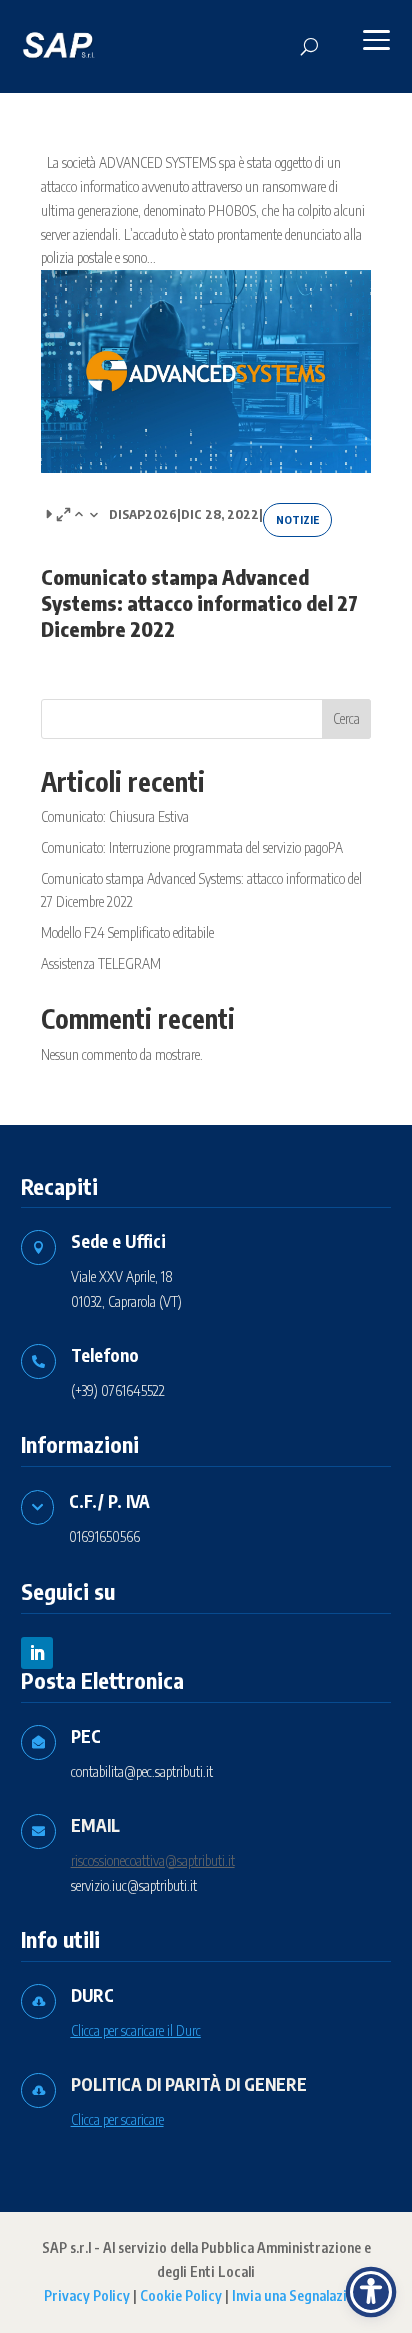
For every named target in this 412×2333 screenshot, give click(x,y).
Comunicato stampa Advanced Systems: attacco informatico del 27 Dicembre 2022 (199, 602)
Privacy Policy (87, 2295)
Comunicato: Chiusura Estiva (115, 816)
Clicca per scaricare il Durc (136, 2030)
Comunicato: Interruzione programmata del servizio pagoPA (192, 847)
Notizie (297, 519)
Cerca (346, 718)
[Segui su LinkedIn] (37, 1653)
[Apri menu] (376, 40)
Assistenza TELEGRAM (101, 963)
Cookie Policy (181, 2295)
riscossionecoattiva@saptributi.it (153, 1860)
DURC (92, 1995)
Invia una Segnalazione (300, 2295)
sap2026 (149, 514)
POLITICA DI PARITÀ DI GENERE (189, 2084)
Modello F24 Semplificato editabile (127, 932)
